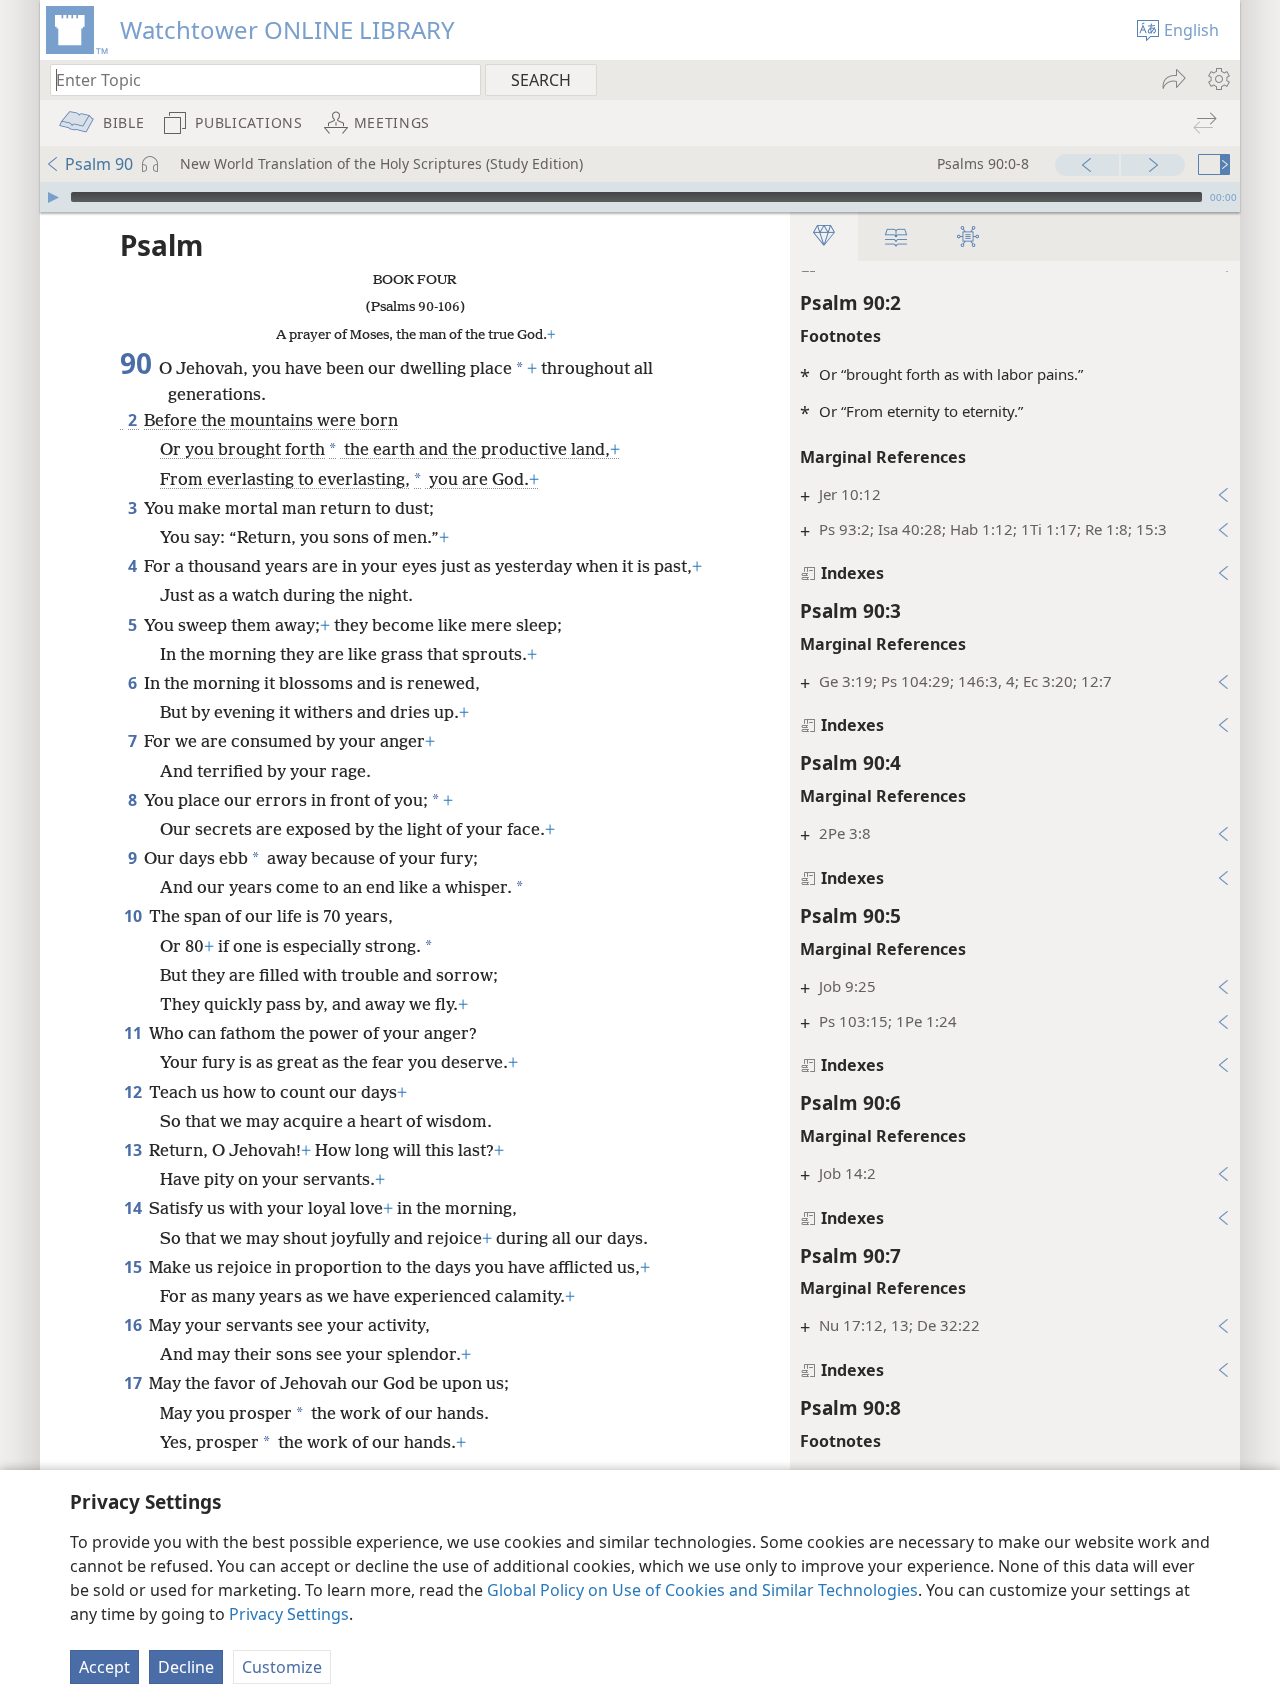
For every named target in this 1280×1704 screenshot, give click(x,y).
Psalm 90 (99, 164)
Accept (104, 1667)
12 (134, 1092)
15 (134, 1267)
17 (134, 1383)
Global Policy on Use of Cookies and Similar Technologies (702, 1590)
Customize (282, 1667)
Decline (186, 1667)
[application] (640, 197)
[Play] (53, 197)
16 (134, 1325)
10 (134, 916)
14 (134, 1208)
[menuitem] (1217, 79)
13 (134, 1150)
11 (134, 1033)
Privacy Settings (289, 1614)
